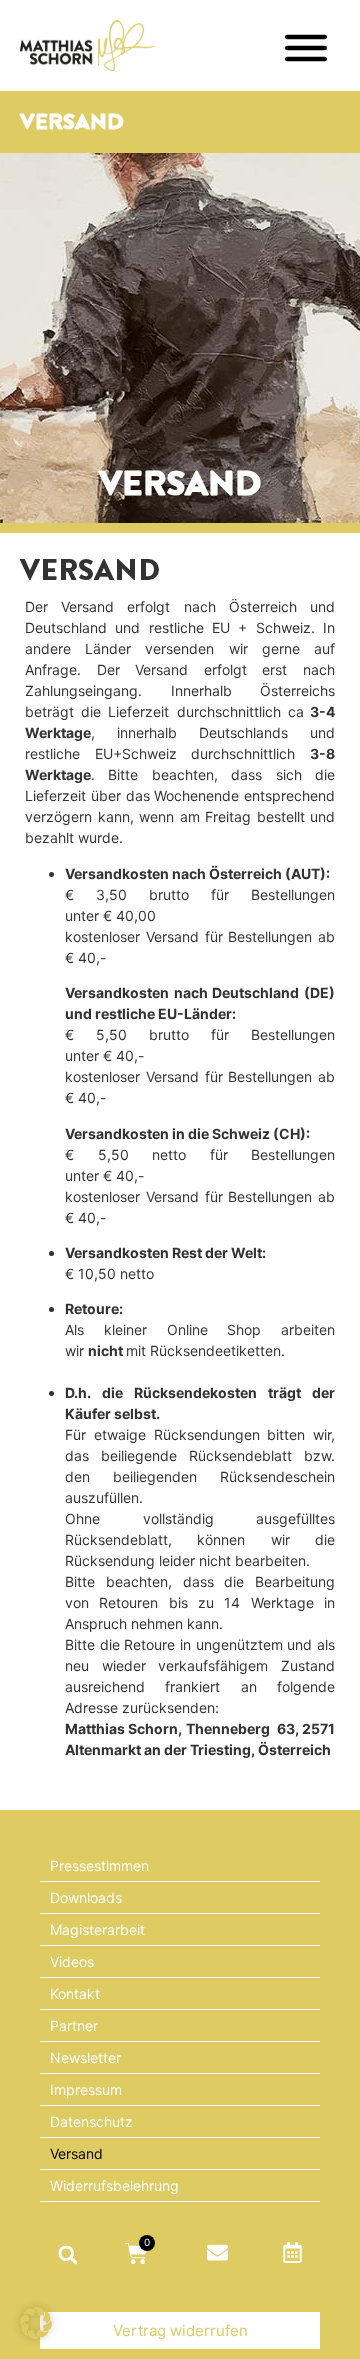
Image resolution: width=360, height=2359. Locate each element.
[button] (67, 2254)
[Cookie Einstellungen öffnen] (36, 2333)
